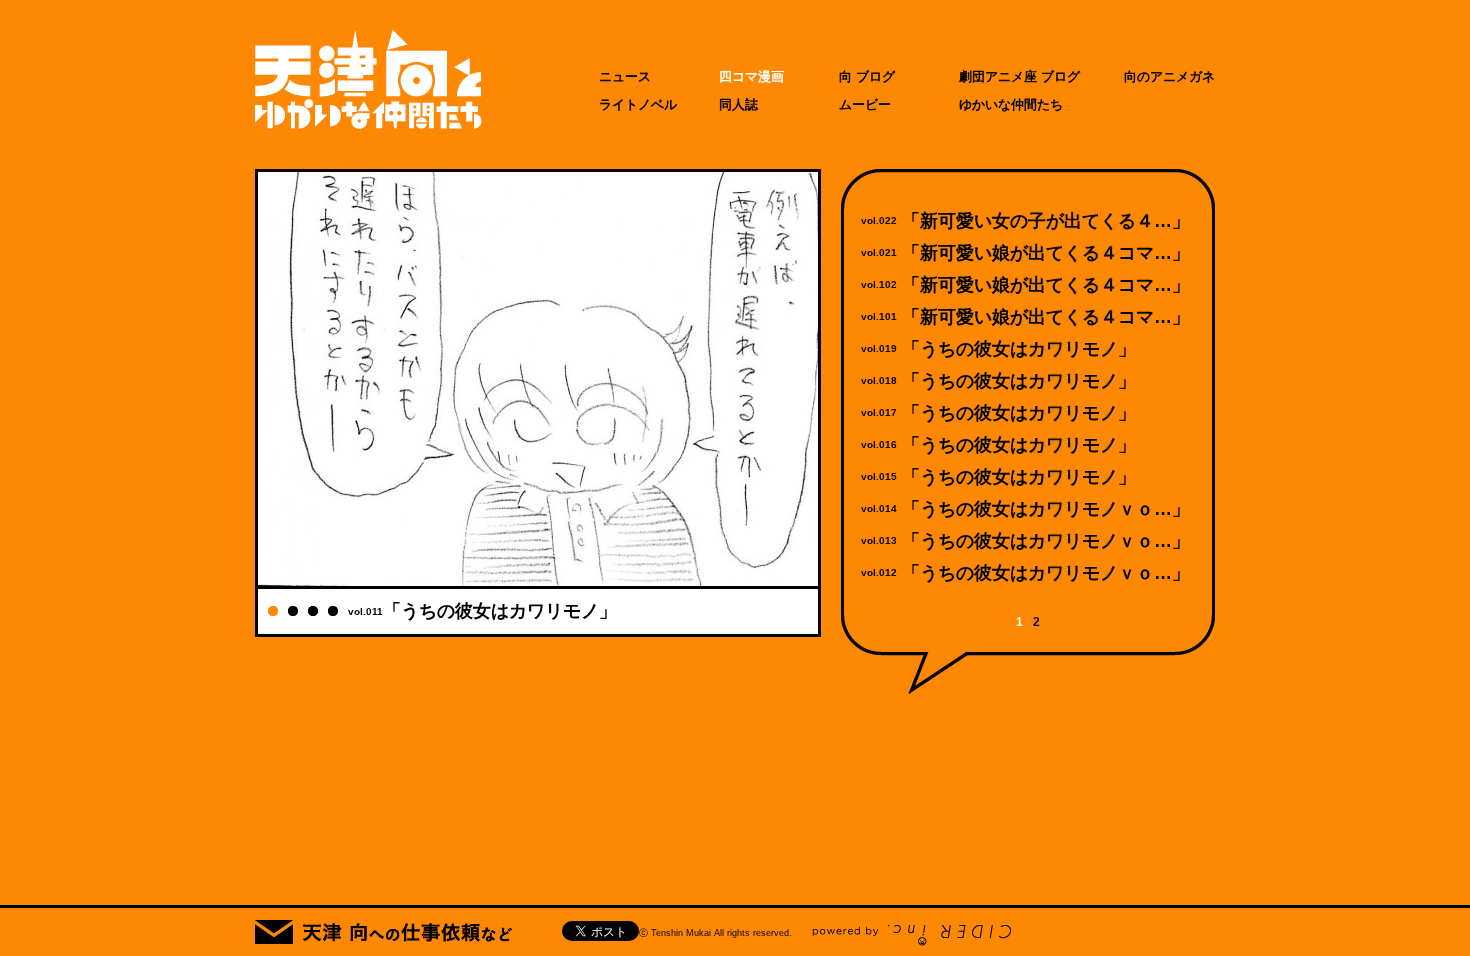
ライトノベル (638, 104)
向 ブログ (867, 76)
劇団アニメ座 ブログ (1019, 76)
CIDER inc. (911, 935)
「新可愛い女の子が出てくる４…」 (1046, 221)
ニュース (625, 76)
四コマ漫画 (751, 76)
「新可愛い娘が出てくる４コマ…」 (1046, 253)
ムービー (865, 104)
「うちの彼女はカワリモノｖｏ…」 (1046, 509)
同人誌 (738, 104)
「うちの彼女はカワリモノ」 (1019, 349)
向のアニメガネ (1169, 76)
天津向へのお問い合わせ (383, 932)
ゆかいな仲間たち (1011, 104)
